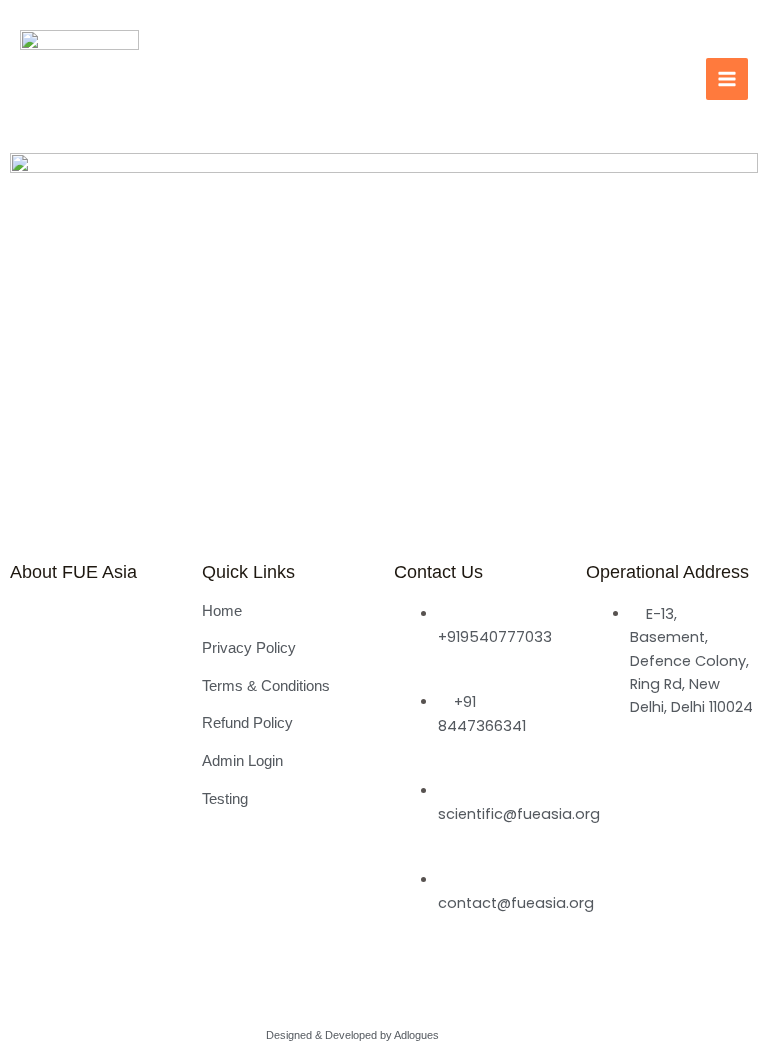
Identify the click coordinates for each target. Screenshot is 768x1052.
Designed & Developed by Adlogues (352, 1035)
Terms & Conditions (266, 686)
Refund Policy (247, 723)
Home (222, 611)
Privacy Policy (249, 648)
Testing (225, 799)
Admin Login (242, 761)
